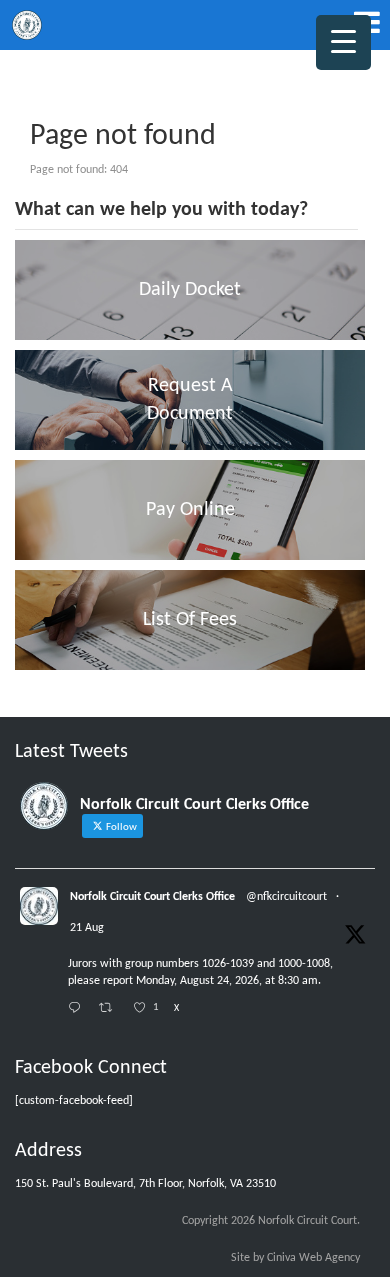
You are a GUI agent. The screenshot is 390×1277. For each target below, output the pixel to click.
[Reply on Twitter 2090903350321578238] (78, 1009)
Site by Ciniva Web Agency (295, 1258)
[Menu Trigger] (343, 42)
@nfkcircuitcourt (286, 897)
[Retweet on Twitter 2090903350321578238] (111, 1009)
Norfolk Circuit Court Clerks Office (152, 897)
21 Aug (87, 928)
